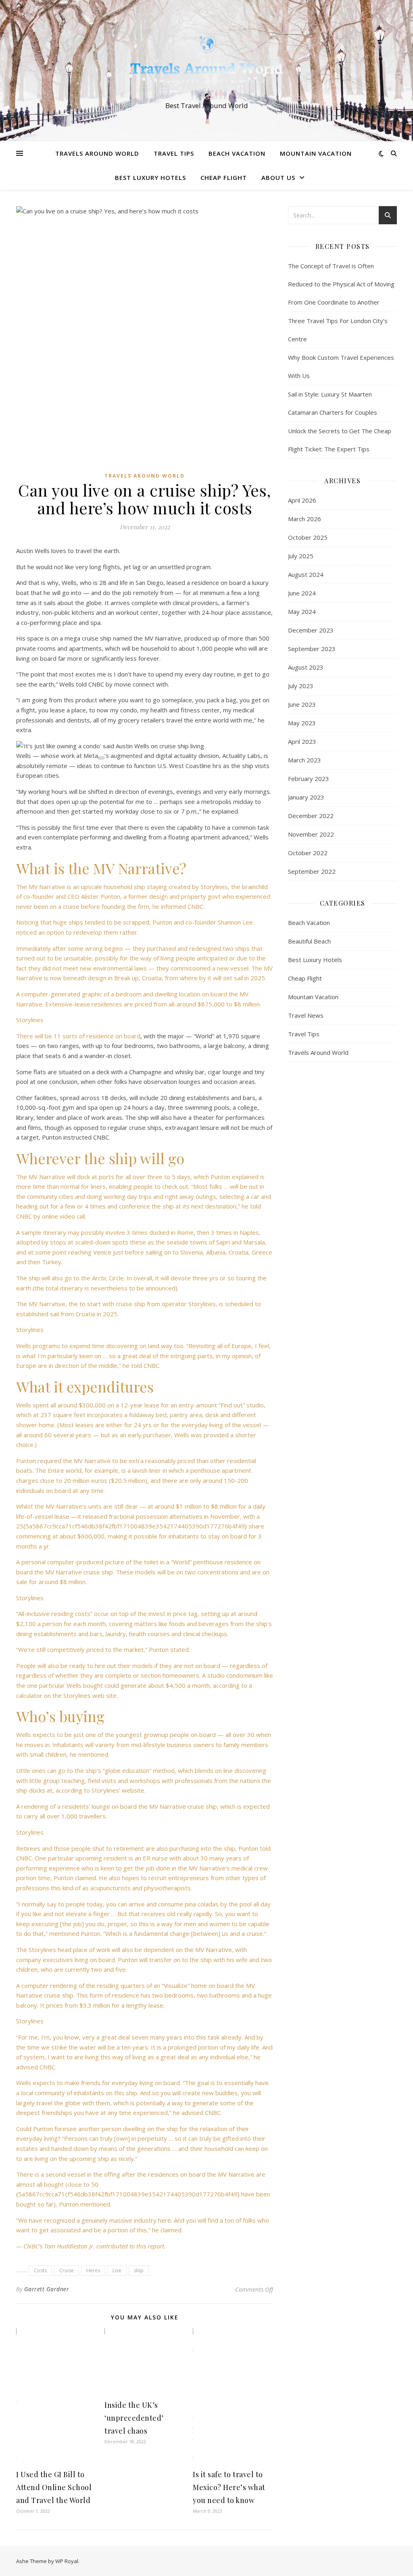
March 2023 (305, 760)
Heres (93, 2270)
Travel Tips (174, 153)
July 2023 (301, 686)
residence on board (113, 1036)
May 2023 (302, 723)
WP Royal (67, 2561)
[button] (145, 746)
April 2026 (302, 500)
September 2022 (312, 871)
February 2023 (309, 779)
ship (139, 2270)
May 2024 (302, 612)
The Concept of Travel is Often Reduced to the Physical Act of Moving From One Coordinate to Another (341, 284)
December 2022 (311, 816)
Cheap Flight (224, 177)
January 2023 (306, 797)
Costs (40, 2270)
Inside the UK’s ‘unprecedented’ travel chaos (134, 2418)
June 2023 (302, 704)
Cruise (67, 2270)
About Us (278, 177)
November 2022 (311, 834)
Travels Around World (97, 153)
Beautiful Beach (309, 941)
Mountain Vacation (316, 153)
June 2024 (302, 593)
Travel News (306, 1015)
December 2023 (311, 630)
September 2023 (312, 649)
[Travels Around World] (206, 63)
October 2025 (308, 537)
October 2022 (308, 853)
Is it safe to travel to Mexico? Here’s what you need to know (229, 2487)
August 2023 (306, 667)
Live (117, 2270)
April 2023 (302, 741)
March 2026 (305, 519)
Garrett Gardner (47, 2289)
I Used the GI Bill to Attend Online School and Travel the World (54, 2487)
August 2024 (306, 574)
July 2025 (301, 556)
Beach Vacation (237, 153)
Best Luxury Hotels (150, 177)
